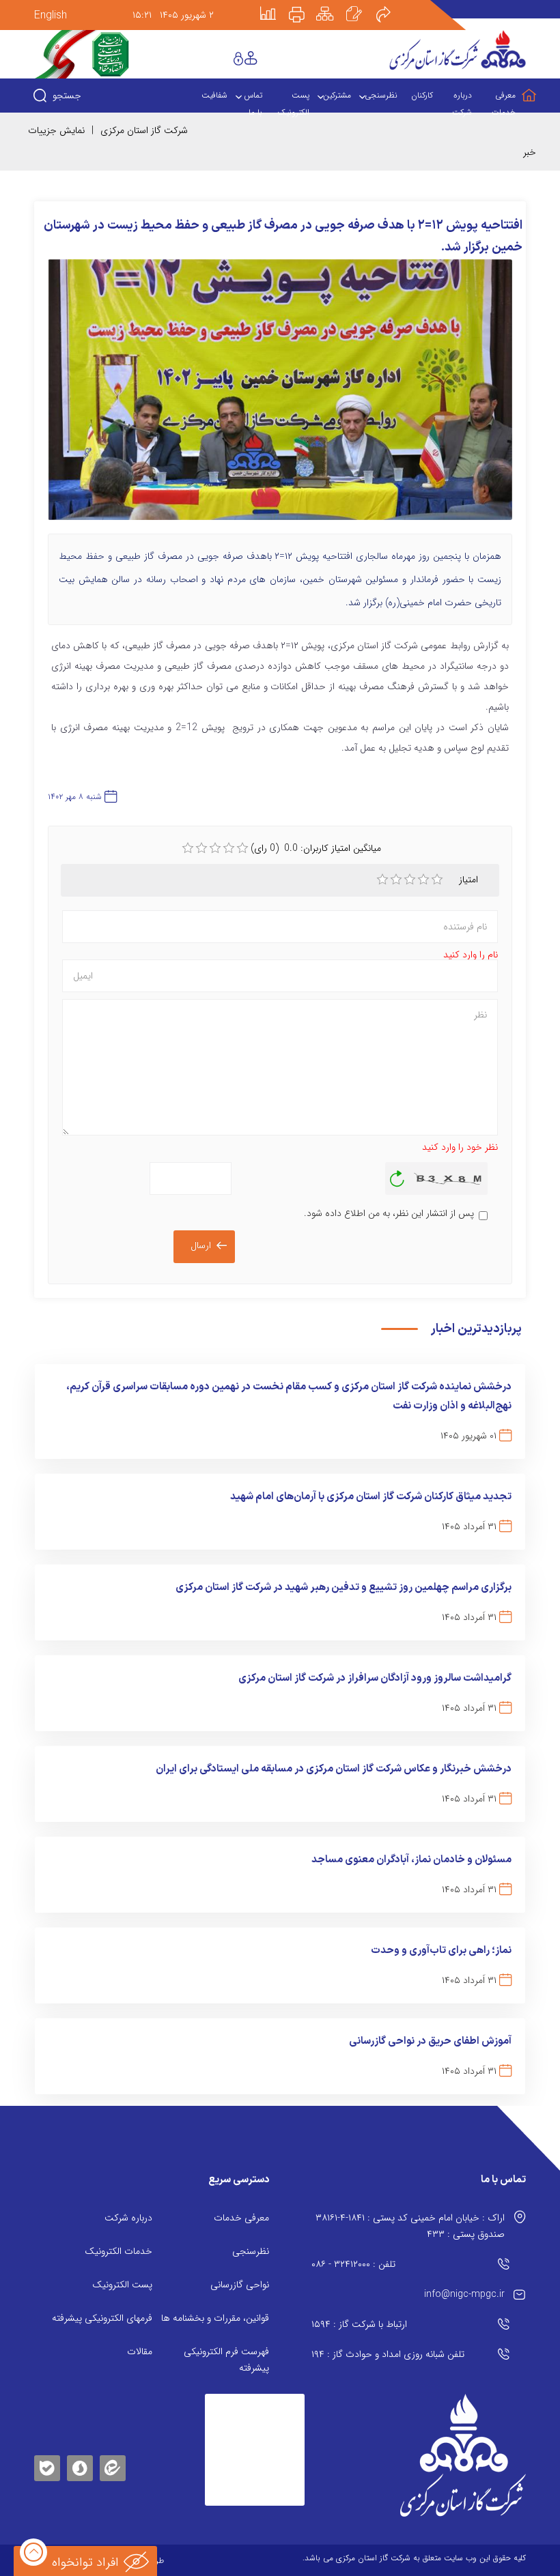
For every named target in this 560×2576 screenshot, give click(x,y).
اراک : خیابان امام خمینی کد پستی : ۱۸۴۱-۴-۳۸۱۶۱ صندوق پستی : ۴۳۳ (410, 2226)
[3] (410, 880)
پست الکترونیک (122, 2285)
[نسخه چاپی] (305, 5)
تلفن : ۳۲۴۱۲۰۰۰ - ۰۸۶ (353, 2264)
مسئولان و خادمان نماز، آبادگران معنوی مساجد (411, 1860)
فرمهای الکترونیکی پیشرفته (102, 2318)
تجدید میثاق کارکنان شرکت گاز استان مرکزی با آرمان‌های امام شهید (371, 1497)
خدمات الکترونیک (118, 2251)
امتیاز (468, 880)
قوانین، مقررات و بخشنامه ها (215, 2318)
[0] (188, 848)
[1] (382, 880)
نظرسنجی (251, 2251)
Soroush (80, 2466)
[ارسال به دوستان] (391, 5)
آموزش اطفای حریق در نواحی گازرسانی (430, 2041)
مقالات (140, 2351)
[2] (396, 880)
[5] (437, 880)
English (51, 15)
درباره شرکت (128, 2218)
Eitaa (113, 2458)
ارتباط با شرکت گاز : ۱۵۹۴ (359, 2324)
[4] (423, 880)
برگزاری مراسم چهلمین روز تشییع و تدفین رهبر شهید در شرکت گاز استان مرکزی (344, 1588)
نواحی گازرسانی (240, 2285)
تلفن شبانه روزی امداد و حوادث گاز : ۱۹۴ (388, 2354)
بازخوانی (397, 1175)
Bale (47, 2466)
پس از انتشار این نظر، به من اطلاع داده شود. (389, 1213)
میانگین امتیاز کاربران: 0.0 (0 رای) (316, 848)
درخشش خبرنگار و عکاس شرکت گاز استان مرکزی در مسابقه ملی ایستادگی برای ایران (334, 1769)
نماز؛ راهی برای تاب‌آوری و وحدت (441, 1951)
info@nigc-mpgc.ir (464, 2294)
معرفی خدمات (241, 2218)
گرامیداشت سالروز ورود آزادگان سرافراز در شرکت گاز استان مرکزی (375, 1678)
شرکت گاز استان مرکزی (144, 130)
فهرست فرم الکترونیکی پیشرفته (226, 2360)
